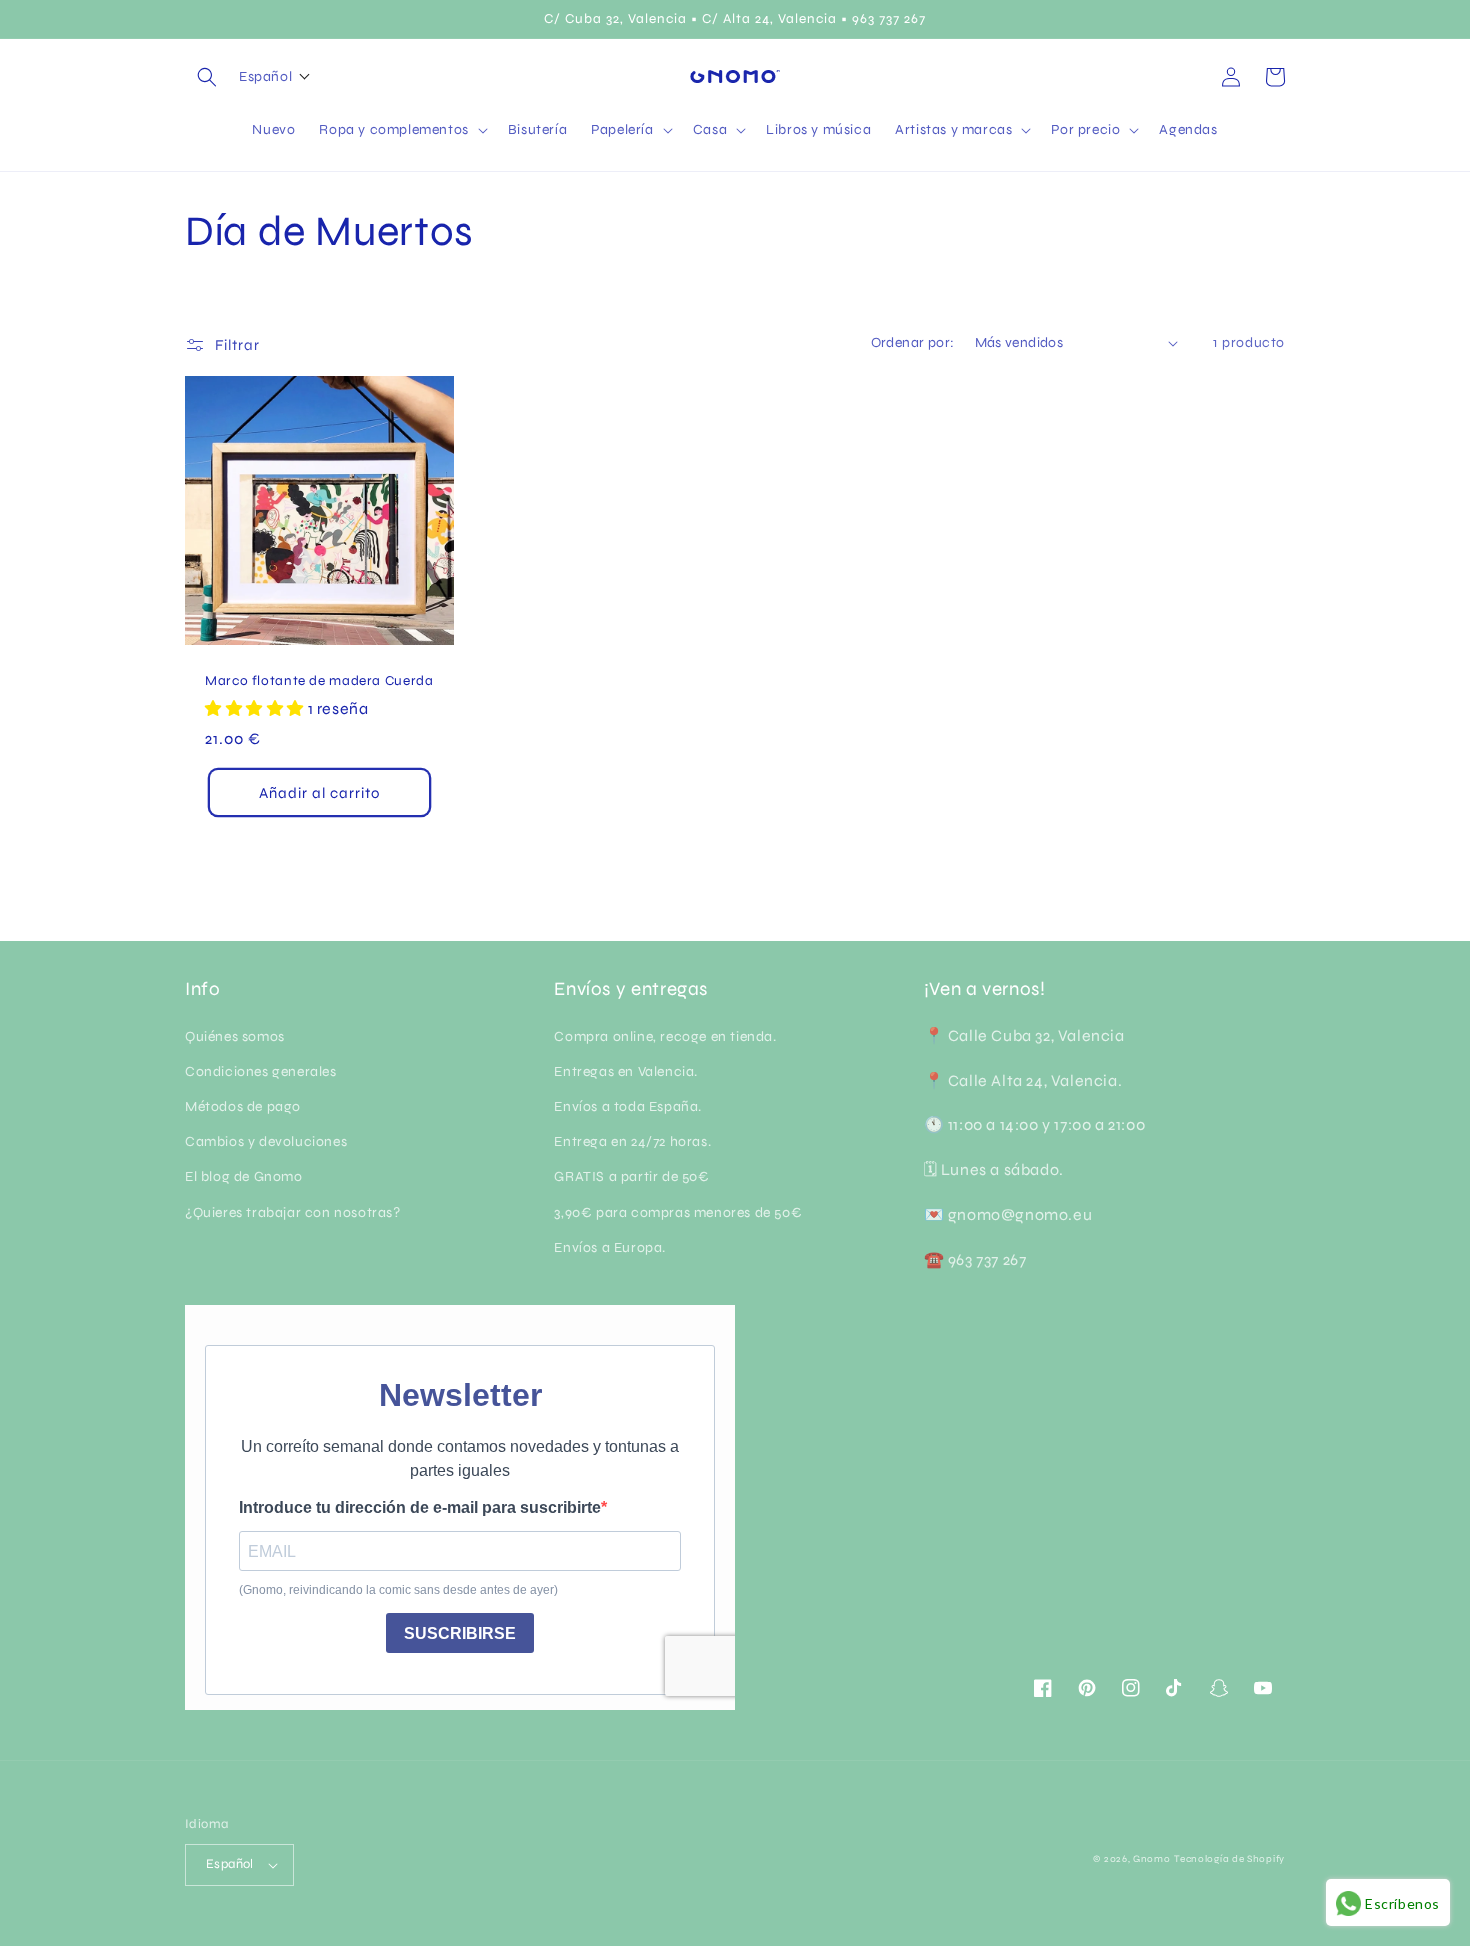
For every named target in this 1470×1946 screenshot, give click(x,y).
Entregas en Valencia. (626, 1071)
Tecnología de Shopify (1229, 1859)
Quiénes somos (235, 1036)
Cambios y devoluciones (266, 1141)
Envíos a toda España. (628, 1106)
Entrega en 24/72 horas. (632, 1141)
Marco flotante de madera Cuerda (319, 680)
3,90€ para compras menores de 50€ (678, 1212)
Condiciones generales (261, 1071)
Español (230, 1864)
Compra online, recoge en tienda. (665, 1036)
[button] (207, 77)
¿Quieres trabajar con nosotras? (293, 1212)
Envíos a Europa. (610, 1247)
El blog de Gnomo (244, 1176)
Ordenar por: (913, 342)
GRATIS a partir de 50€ (631, 1176)
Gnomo (1152, 1859)
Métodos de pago (243, 1106)
